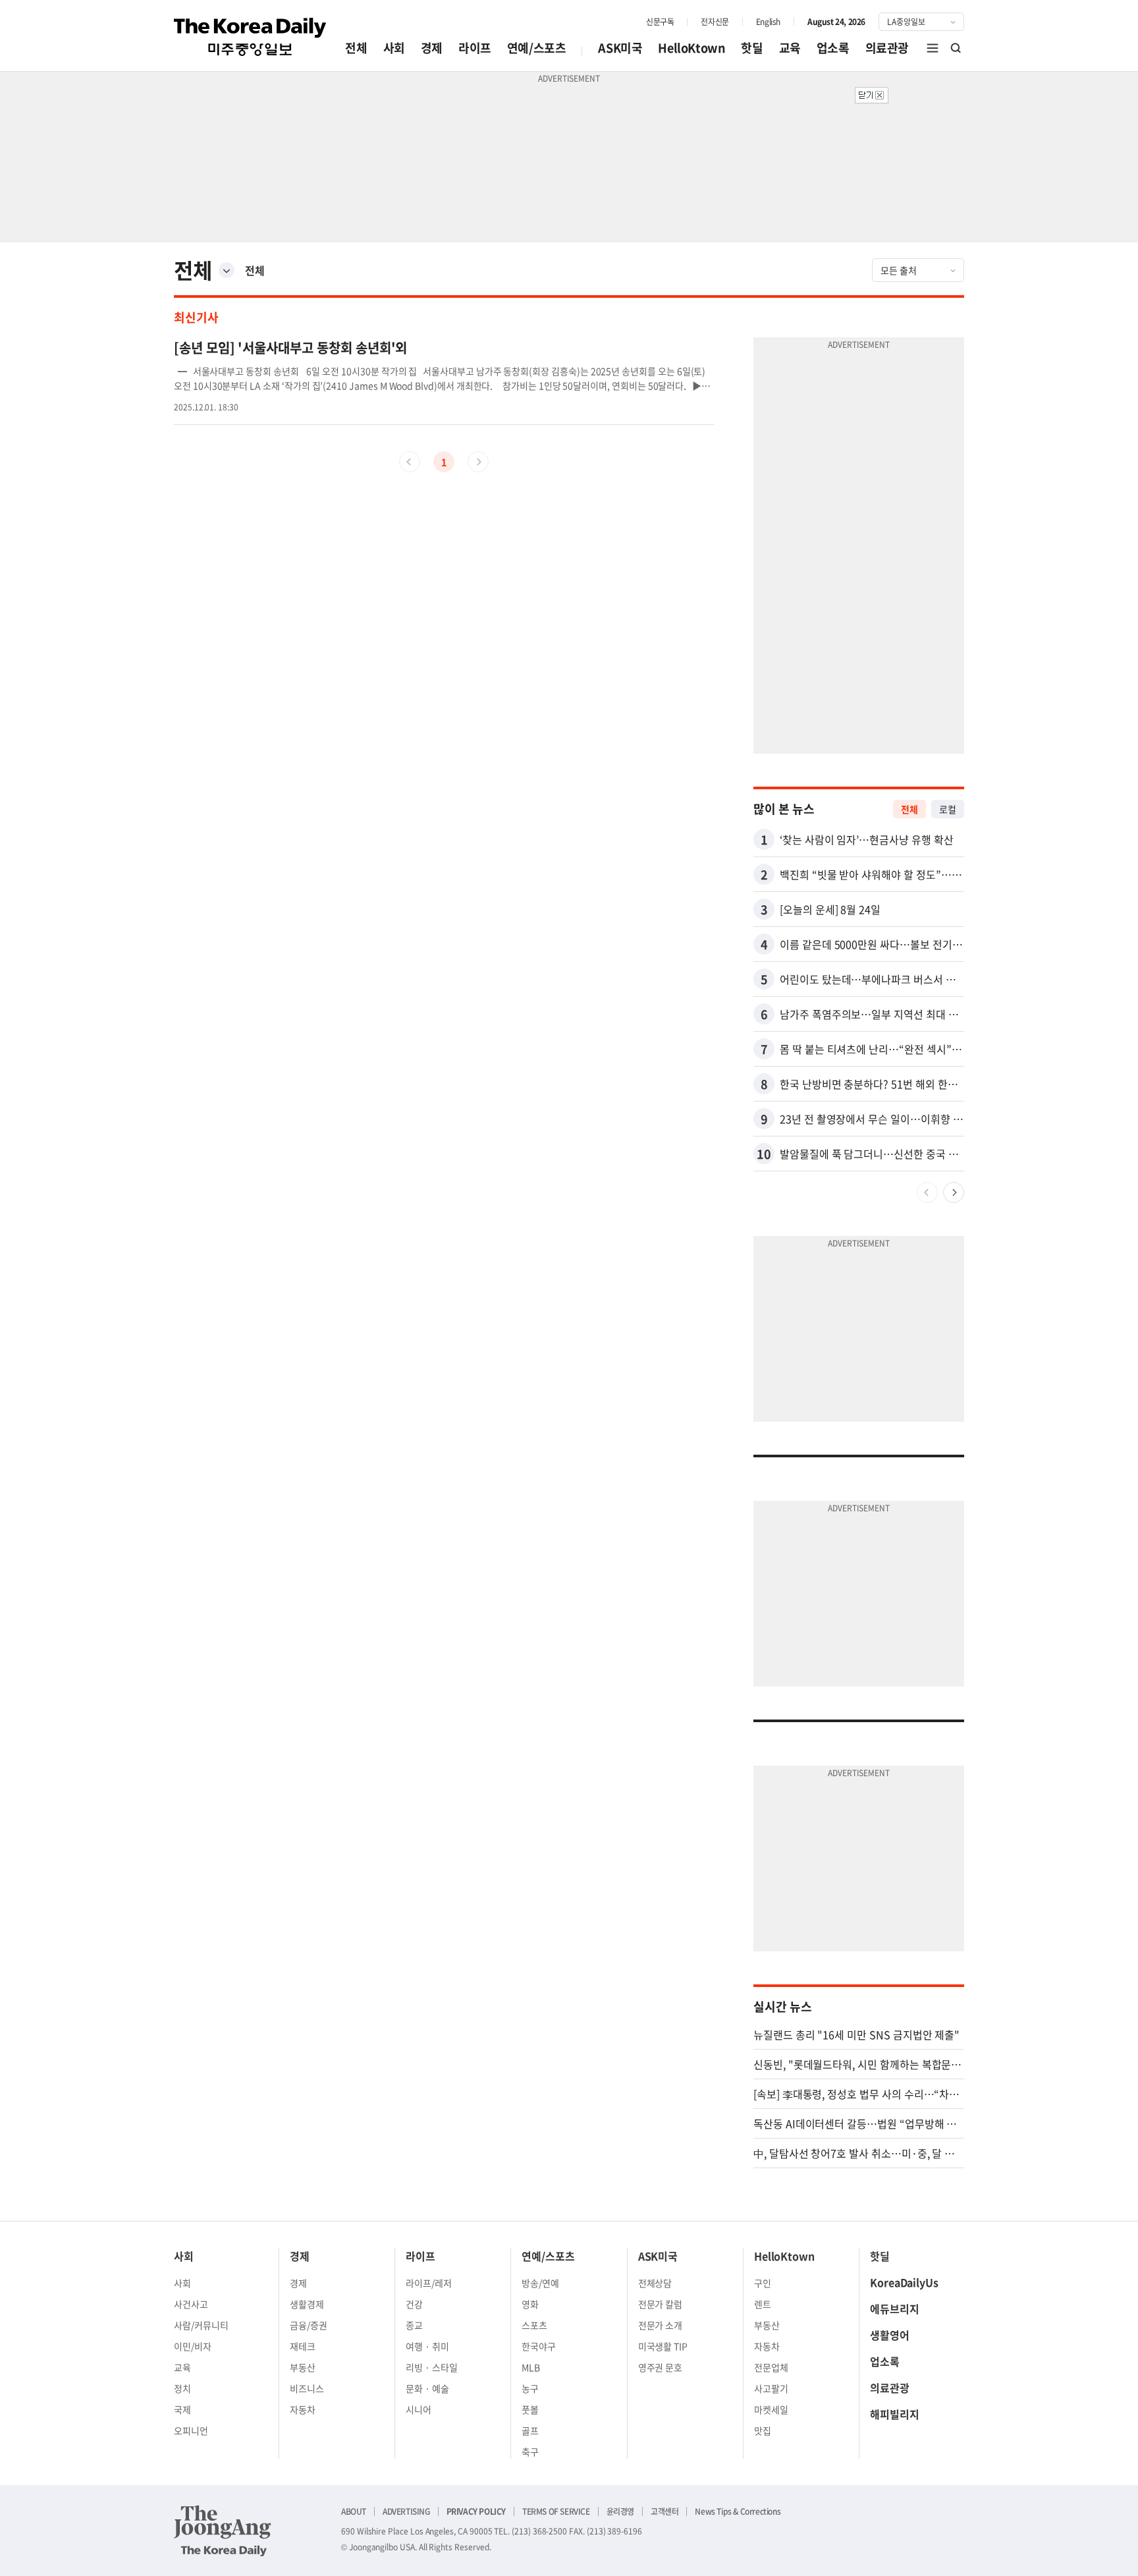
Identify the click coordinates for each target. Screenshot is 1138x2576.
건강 (414, 2304)
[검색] (956, 48)
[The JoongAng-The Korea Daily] (223, 2531)
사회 (394, 48)
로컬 (948, 809)
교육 (790, 48)
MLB (531, 2367)
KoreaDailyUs (904, 2282)
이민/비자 (193, 2346)
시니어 (419, 2409)
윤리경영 (620, 2511)
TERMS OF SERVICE (556, 2511)
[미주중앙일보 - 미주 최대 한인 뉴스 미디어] (250, 37)
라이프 (475, 48)
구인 (763, 2283)
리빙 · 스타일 (432, 2367)
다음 (954, 1192)
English (768, 22)
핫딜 (752, 48)
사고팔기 (771, 2388)
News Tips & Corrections (738, 2511)
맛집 (763, 2430)
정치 (182, 2388)
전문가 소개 (661, 2325)
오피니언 (191, 2430)
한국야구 (539, 2346)
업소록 (833, 48)
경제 (432, 48)
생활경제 (307, 2304)
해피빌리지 (895, 2414)
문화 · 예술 (427, 2388)
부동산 (303, 2367)
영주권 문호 (661, 2367)
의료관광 (887, 48)
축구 (530, 2451)
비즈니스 (307, 2388)
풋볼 (530, 2409)
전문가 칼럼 (661, 2304)
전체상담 (655, 2283)
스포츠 (534, 2325)
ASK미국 (620, 48)
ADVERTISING (406, 2511)
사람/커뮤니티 (201, 2325)
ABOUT (354, 2511)
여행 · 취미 (427, 2346)
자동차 (303, 2409)
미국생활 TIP (663, 2346)
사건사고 (191, 2304)
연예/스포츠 (537, 48)
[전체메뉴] (933, 48)
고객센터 (664, 2511)
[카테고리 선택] (227, 270)
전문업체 (771, 2367)
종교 (414, 2325)
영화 (530, 2304)
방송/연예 (540, 2283)
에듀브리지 (895, 2309)
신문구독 (660, 22)
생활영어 (890, 2335)
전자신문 (715, 22)
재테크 (303, 2346)
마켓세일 (771, 2409)
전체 (356, 48)
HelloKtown (691, 48)
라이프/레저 (429, 2283)
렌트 (763, 2304)
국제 (182, 2409)
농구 (530, 2388)
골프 (530, 2430)
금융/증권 (309, 2325)
